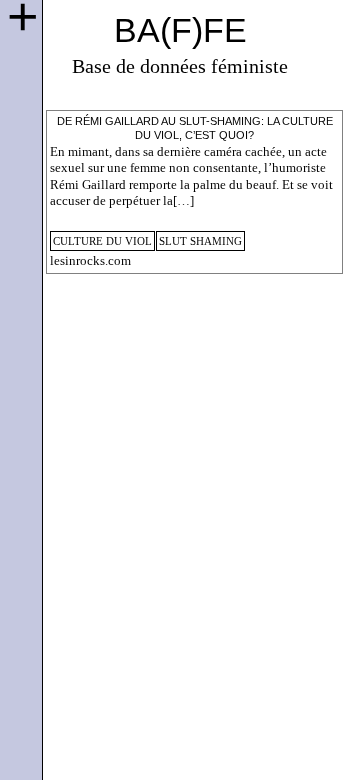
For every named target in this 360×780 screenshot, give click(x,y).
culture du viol (102, 241)
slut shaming (200, 241)
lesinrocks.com (90, 261)
